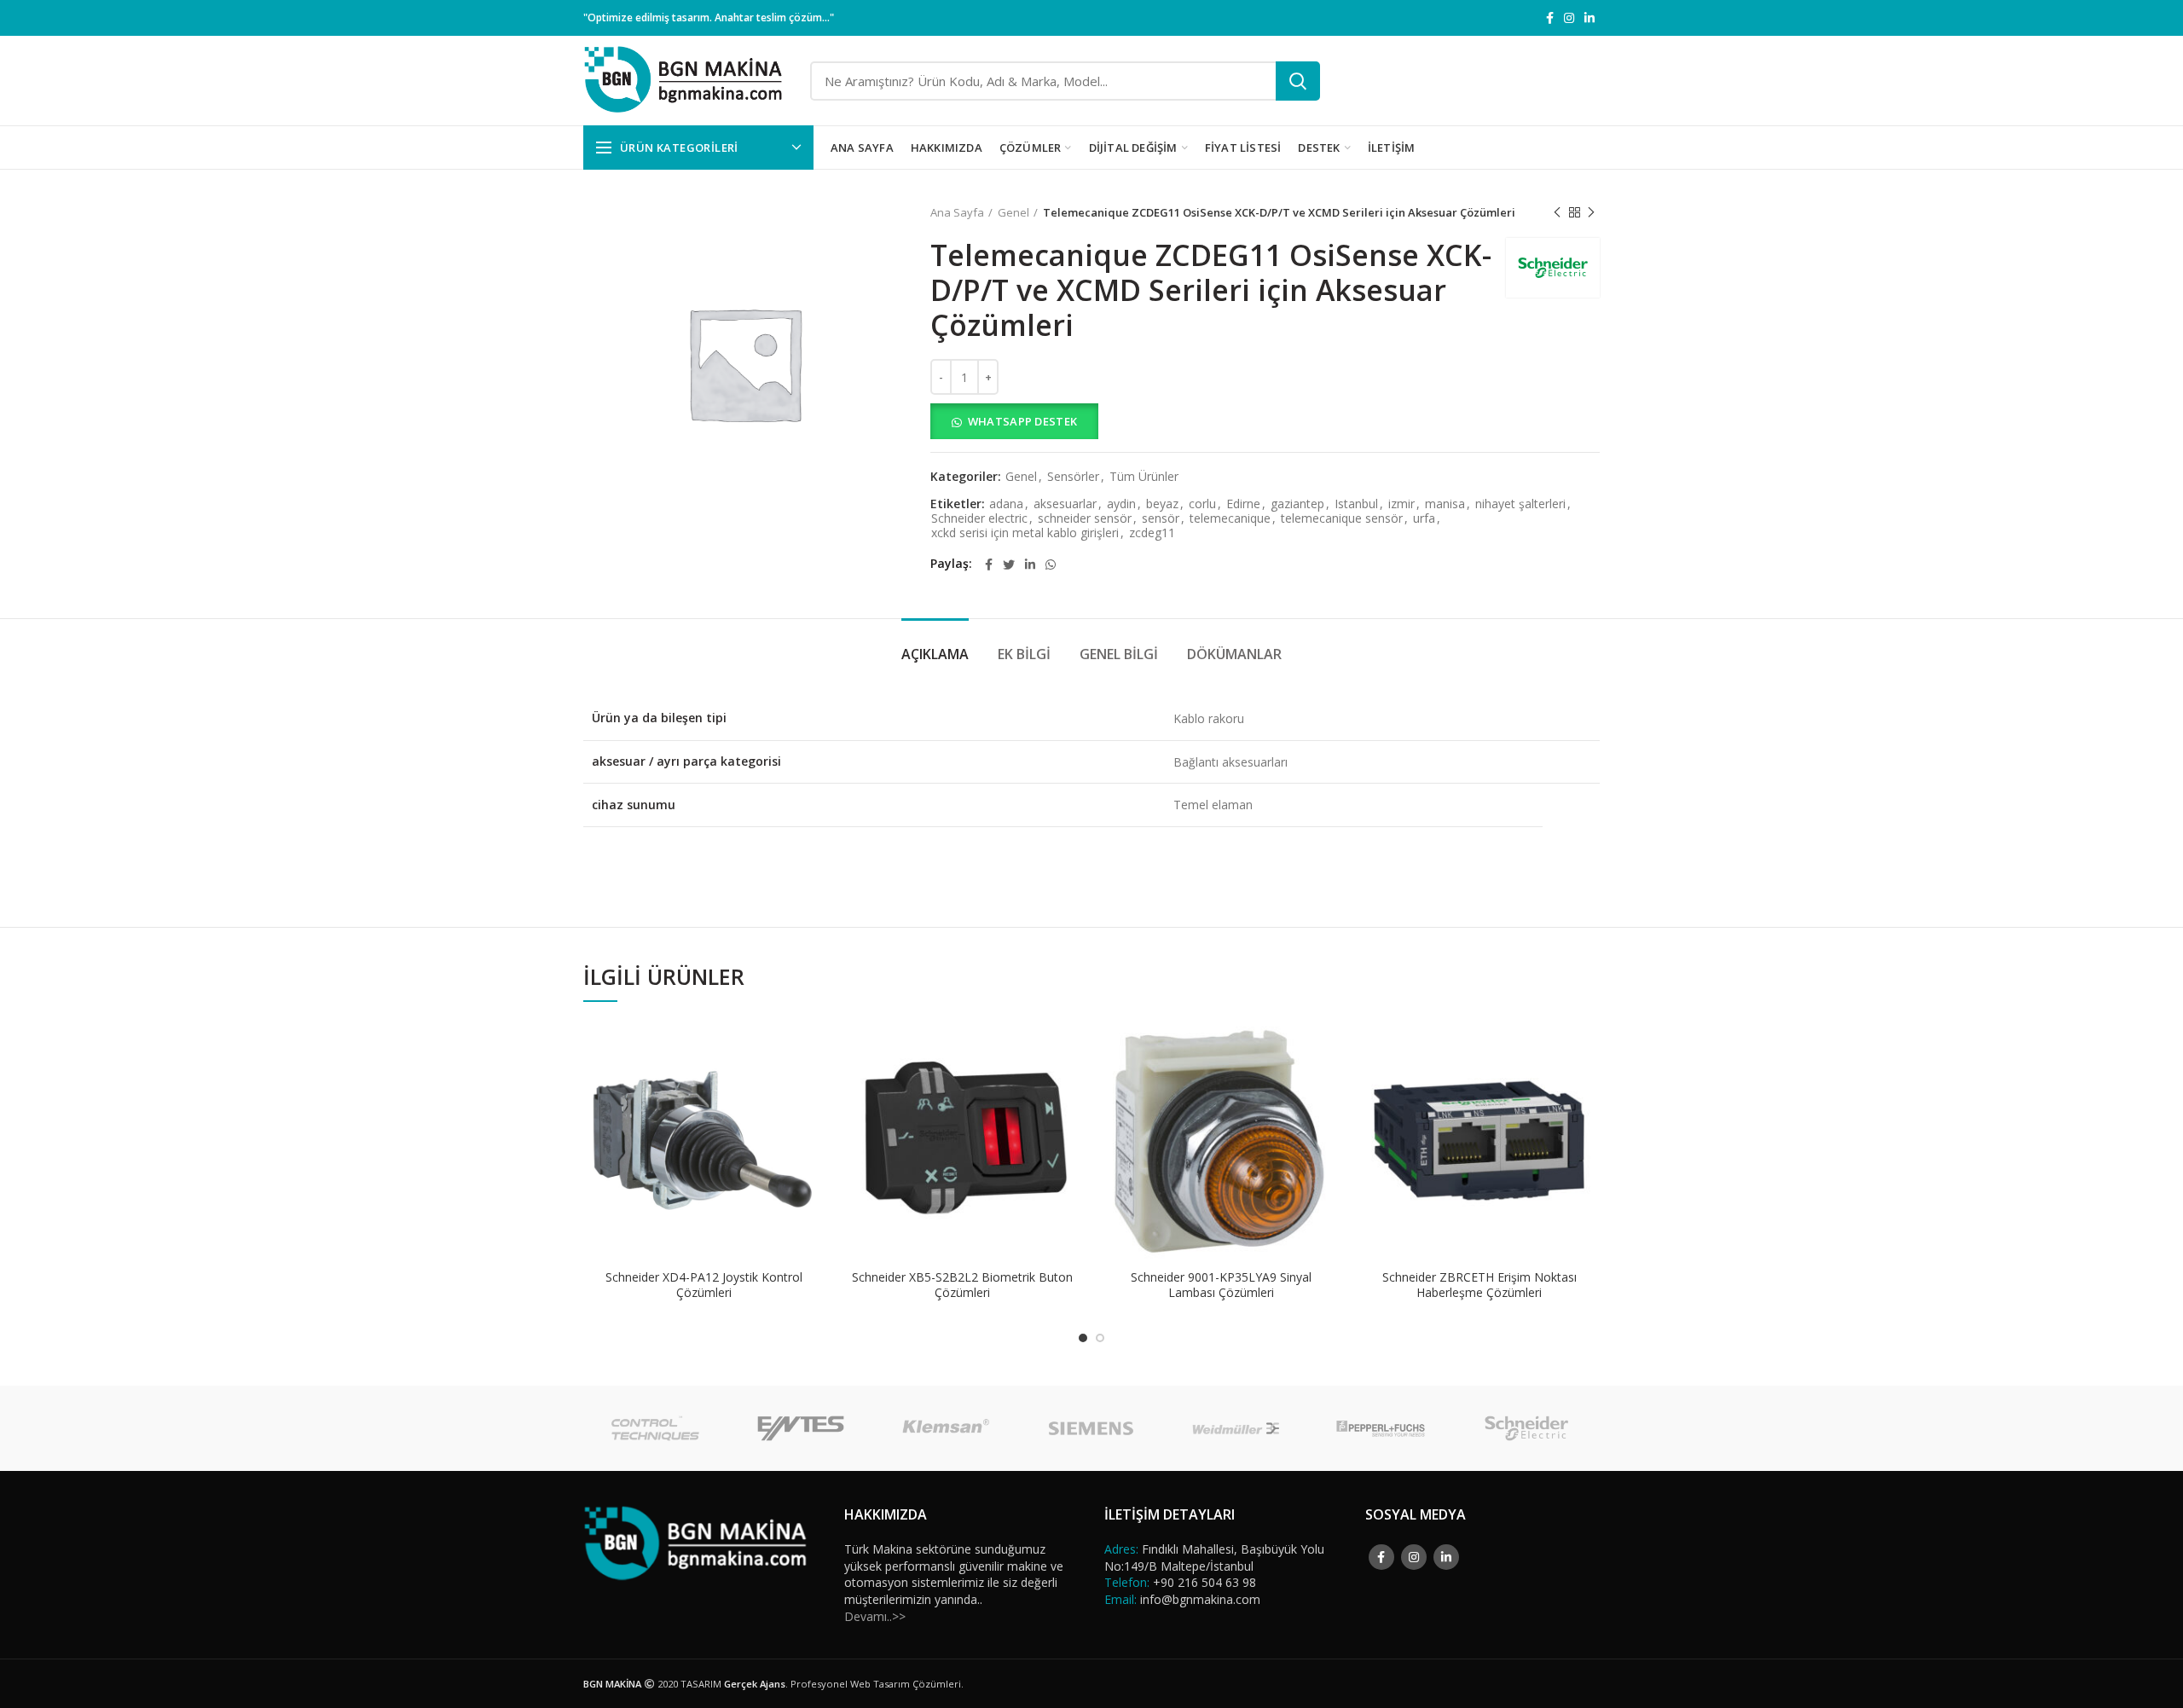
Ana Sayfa (957, 212)
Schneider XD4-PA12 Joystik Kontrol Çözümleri (704, 1285)
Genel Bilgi (1119, 654)
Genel (1013, 212)
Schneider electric (979, 519)
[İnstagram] (1569, 18)
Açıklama (935, 654)
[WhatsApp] (1051, 565)
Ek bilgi (1024, 654)
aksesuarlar (1065, 504)
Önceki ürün (1557, 212)
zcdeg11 (1152, 533)
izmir (1401, 504)
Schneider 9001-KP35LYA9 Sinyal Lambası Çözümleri (1221, 1285)
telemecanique (1230, 519)
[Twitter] (1009, 565)
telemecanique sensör (1342, 519)
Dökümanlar (1234, 654)
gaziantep (1297, 504)
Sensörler (1073, 477)
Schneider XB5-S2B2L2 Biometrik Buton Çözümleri (962, 1285)
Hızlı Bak (812, 1086)
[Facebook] (1550, 18)
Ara (1298, 81)
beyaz (1162, 504)
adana (1006, 504)
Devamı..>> (875, 1616)
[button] (1265, 421)
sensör (1161, 519)
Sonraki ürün (1591, 212)
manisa (1445, 504)
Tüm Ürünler (1144, 477)
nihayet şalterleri (1520, 504)
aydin (1121, 504)
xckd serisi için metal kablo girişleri (1025, 533)
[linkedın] (1589, 18)
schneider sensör (1085, 519)
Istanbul (1356, 504)
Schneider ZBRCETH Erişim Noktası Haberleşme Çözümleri (1479, 1285)
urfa (1424, 519)
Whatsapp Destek (1023, 421)
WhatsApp (812, 1048)
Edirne (1243, 504)
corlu (1202, 504)
